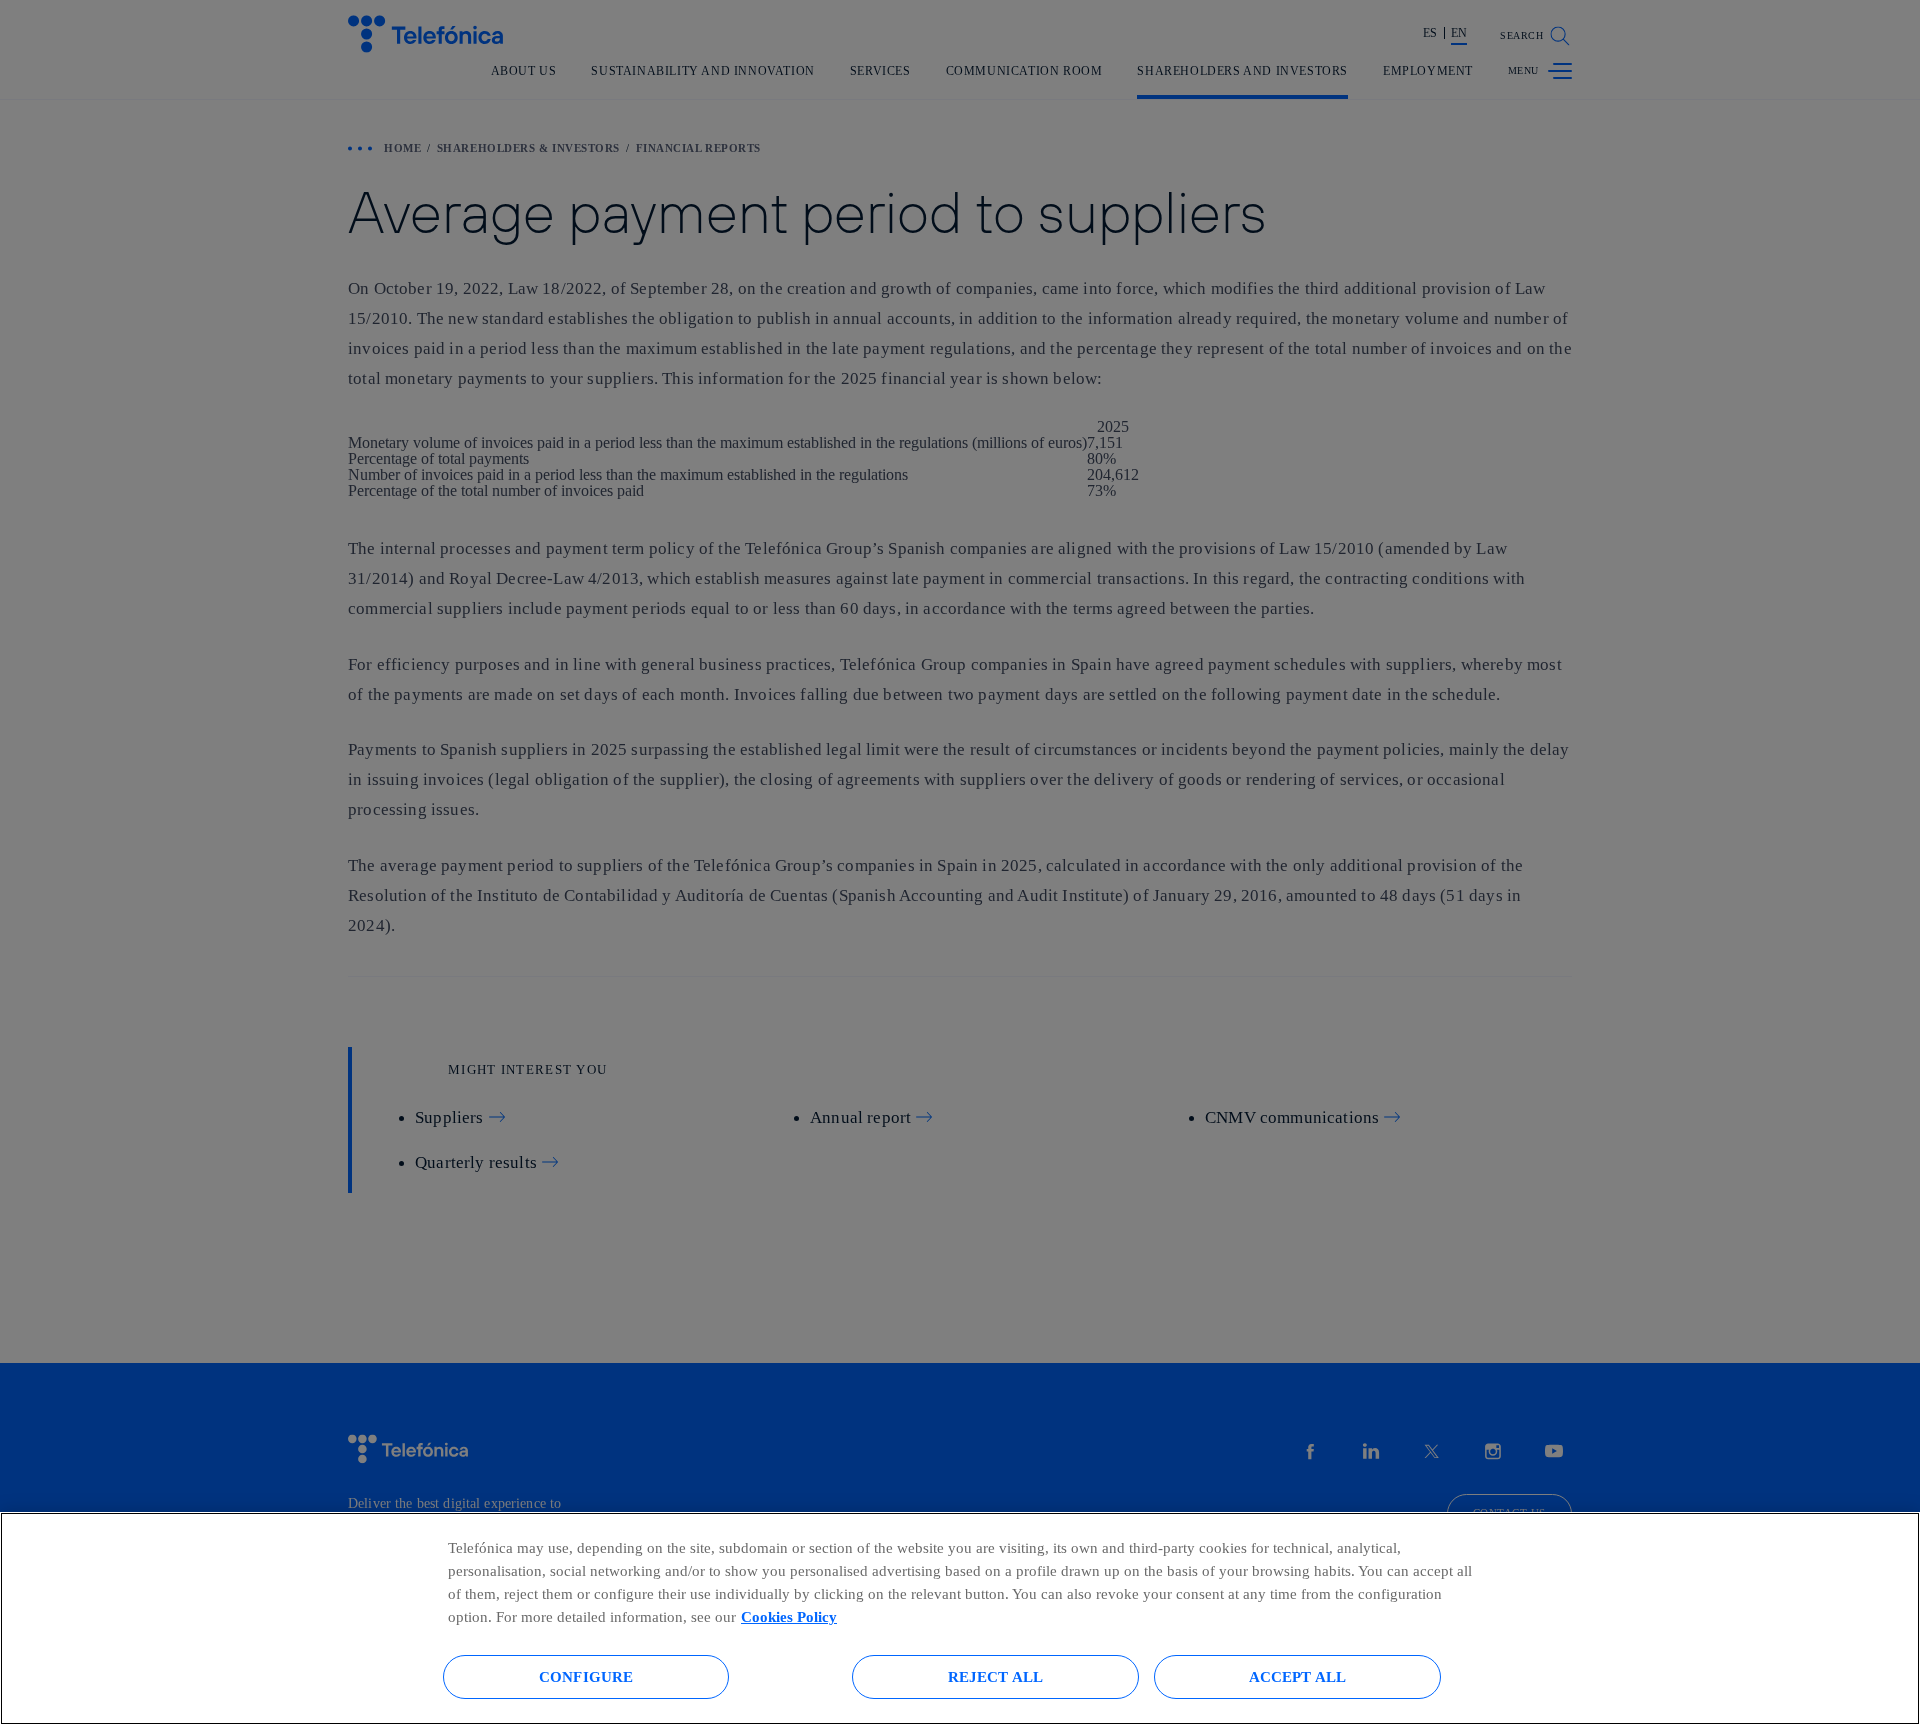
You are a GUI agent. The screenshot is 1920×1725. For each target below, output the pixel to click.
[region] (960, 1618)
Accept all (1298, 1676)
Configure (586, 1676)
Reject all (996, 1676)
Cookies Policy (789, 1616)
